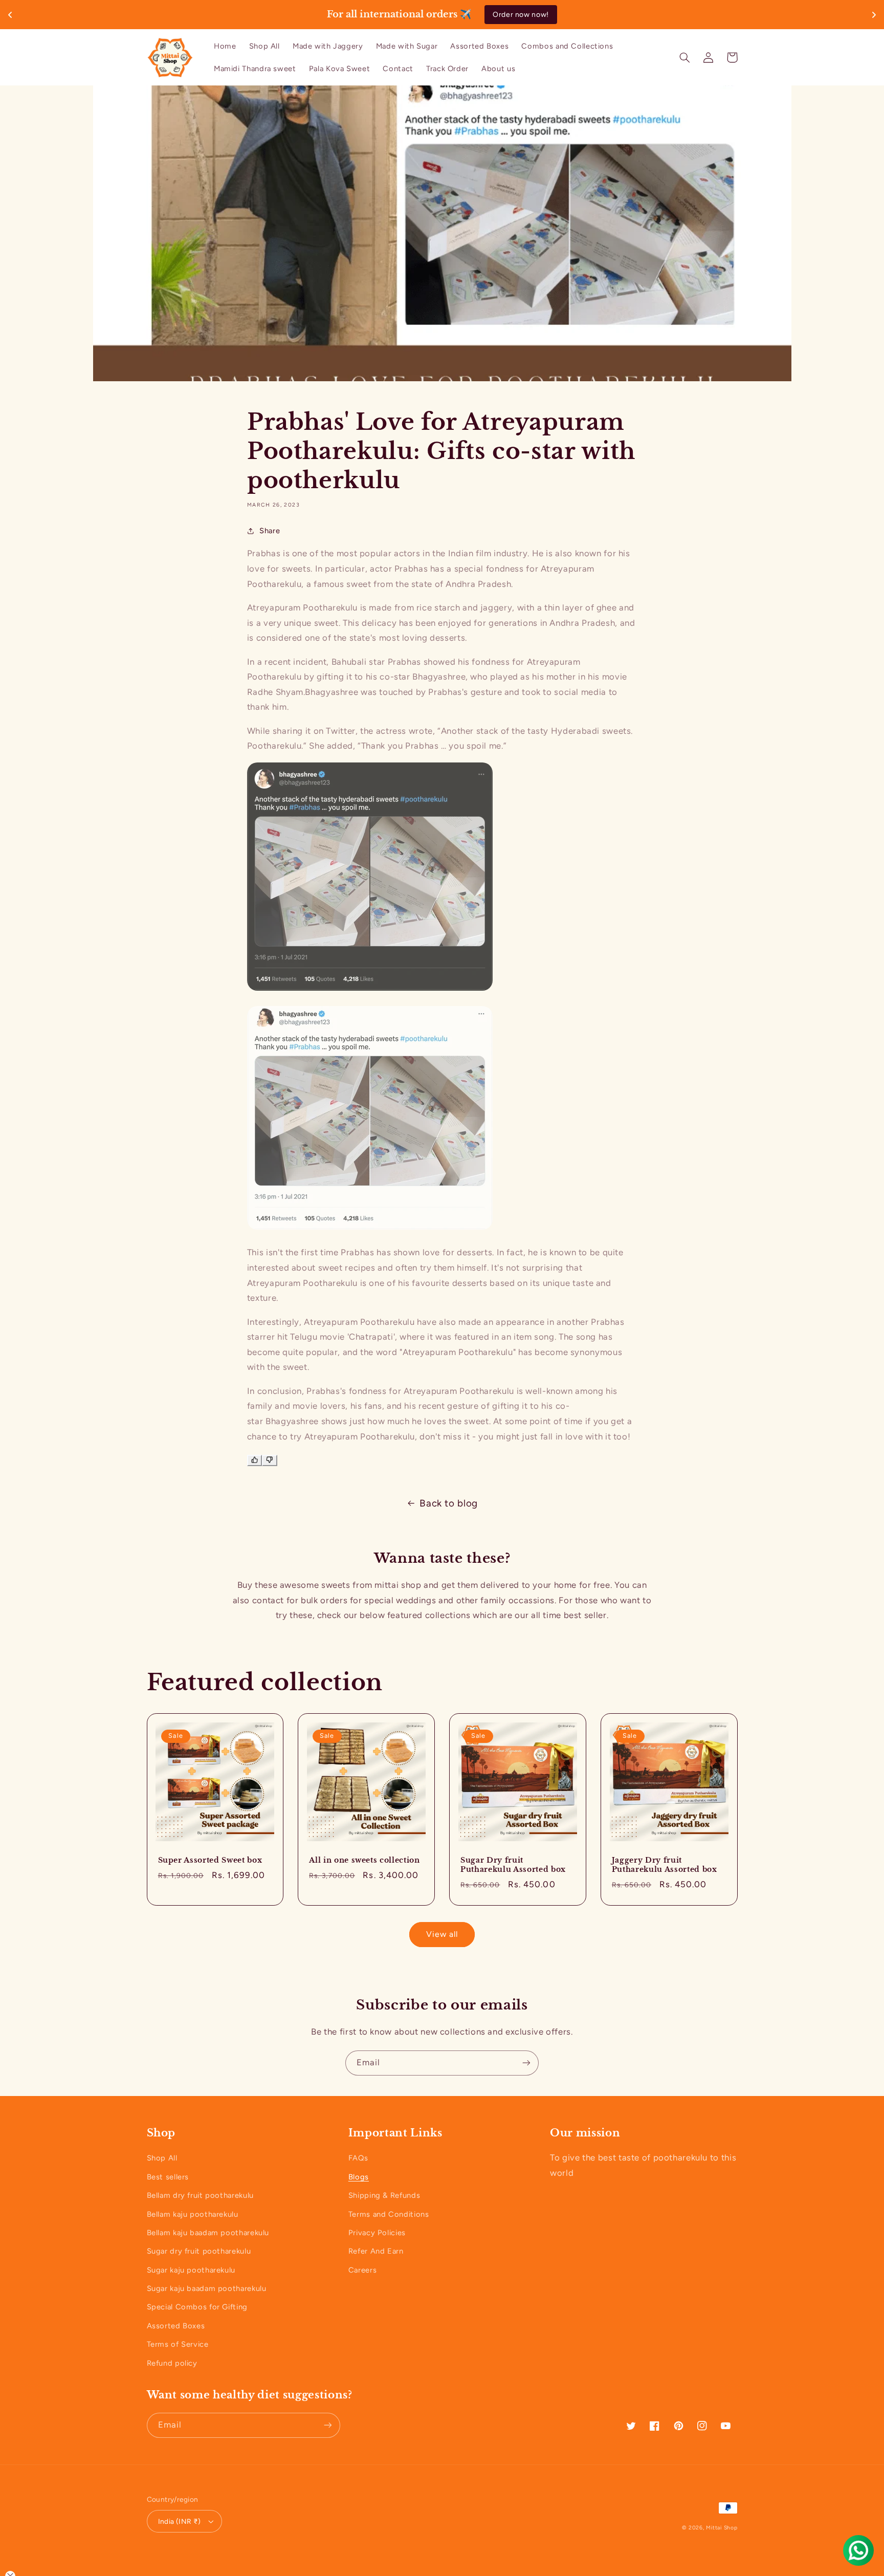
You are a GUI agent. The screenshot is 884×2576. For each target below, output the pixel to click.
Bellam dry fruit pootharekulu (200, 2195)
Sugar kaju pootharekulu (191, 2270)
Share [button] (270, 531)
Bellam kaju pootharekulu (193, 2214)
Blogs (359, 2177)
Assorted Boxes (176, 2326)
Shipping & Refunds (384, 2195)
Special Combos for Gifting (197, 2307)
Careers (362, 2270)
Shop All (162, 2158)
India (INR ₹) (179, 2521)
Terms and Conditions (389, 2214)
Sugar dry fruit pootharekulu (199, 2251)
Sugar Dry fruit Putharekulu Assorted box (513, 1865)
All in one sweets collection (364, 1860)
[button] (685, 57)
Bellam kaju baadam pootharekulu (208, 2233)
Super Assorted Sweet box (210, 1860)
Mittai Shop (722, 2528)
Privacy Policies (377, 2233)
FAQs (358, 2158)
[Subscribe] (526, 2063)
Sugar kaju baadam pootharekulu (207, 2288)
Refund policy (172, 2363)
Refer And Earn (376, 2251)
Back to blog (449, 1503)
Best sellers (168, 2177)
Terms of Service (178, 2344)
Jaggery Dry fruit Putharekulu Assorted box (665, 1865)
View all (442, 1934)
